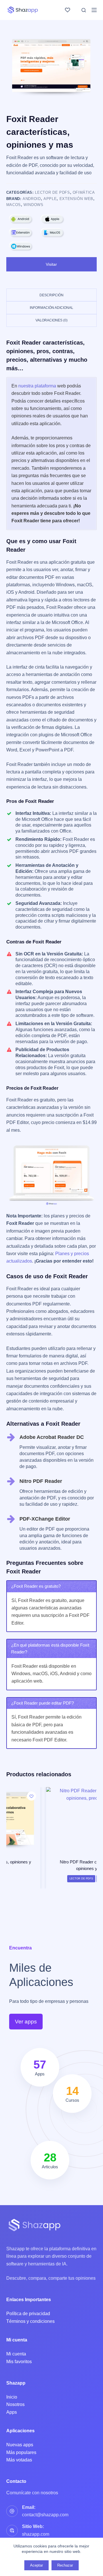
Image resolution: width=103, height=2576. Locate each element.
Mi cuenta (16, 2354)
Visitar (51, 264)
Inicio (12, 2397)
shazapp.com (36, 2534)
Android (32, 199)
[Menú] (94, 10)
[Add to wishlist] (88, 1796)
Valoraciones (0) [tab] (51, 320)
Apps (12, 2412)
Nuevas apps (20, 2445)
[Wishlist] (68, 10)
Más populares (21, 2452)
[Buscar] (84, 10)
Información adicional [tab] (51, 308)
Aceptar (36, 2565)
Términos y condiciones (30, 2321)
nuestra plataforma (37, 386)
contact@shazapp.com (45, 2515)
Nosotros (15, 2404)
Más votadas (19, 2460)
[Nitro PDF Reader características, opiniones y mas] (52, 1819)
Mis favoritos (19, 2362)
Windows (33, 205)
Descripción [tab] (51, 295)
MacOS (14, 205)
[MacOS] (52, 233)
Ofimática (84, 192)
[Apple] (52, 219)
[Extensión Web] (21, 233)
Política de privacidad (28, 2314)
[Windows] (21, 246)
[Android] (21, 219)
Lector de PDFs (52, 192)
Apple (50, 199)
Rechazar (65, 2565)
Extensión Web (76, 199)
